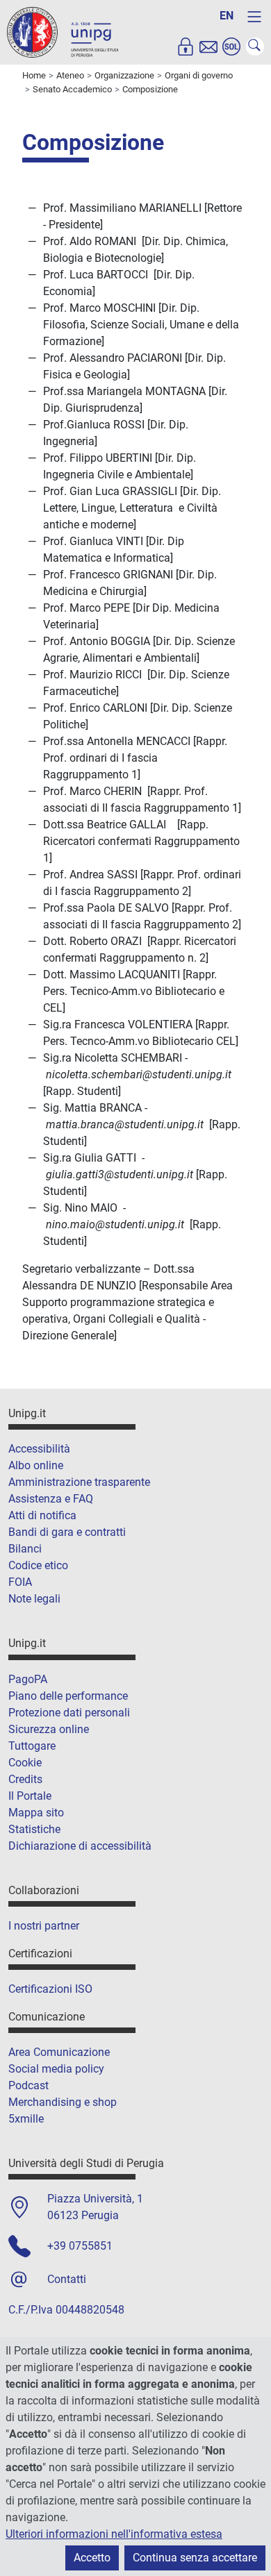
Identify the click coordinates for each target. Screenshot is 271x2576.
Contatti (67, 2279)
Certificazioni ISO (50, 1989)
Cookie (25, 1763)
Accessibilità (39, 1449)
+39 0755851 (80, 2246)
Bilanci (25, 1549)
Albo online (36, 1465)
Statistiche (34, 1829)
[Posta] (208, 47)
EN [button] (227, 16)
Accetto (92, 2558)
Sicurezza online (49, 1729)
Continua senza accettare (195, 2558)
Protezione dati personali (69, 1713)
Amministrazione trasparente (79, 1482)
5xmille (26, 2119)
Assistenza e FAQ (51, 1499)
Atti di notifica (42, 1515)
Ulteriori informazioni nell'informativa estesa (114, 2534)
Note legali (34, 1599)
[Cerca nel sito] (255, 47)
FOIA (20, 1582)
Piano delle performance (68, 1696)
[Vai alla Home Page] (63, 32)
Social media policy (56, 2069)
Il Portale (30, 1796)
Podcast (28, 2085)
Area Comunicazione (59, 2052)
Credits (25, 1779)
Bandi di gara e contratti (67, 1532)
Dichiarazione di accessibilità (80, 1846)
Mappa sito (36, 1813)
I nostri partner (44, 1926)
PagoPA (28, 1679)
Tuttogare (32, 1746)
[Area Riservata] (186, 47)
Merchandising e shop (63, 2102)
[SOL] (231, 47)
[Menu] (254, 17)
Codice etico (38, 1565)
